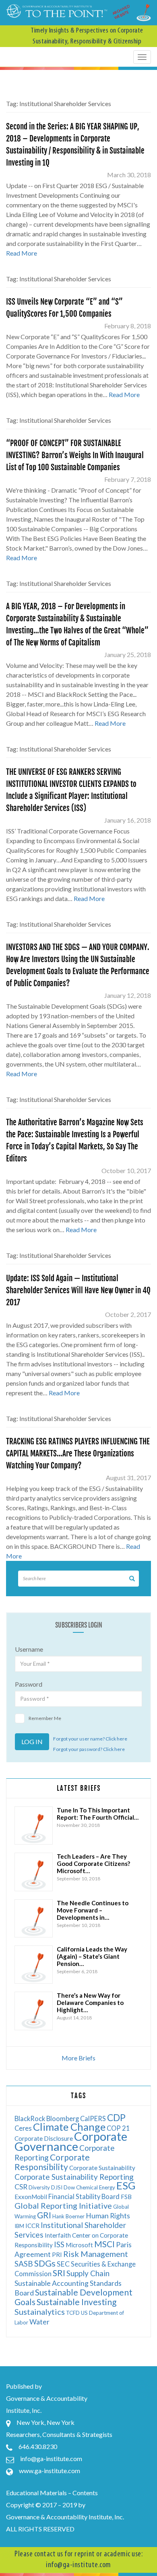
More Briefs (78, 2058)
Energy (107, 2187)
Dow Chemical (81, 2187)
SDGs (45, 2263)
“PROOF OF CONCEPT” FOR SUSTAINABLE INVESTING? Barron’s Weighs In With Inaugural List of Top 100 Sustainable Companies (75, 455)
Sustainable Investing (76, 2302)
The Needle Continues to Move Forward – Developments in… (93, 1910)
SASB (24, 2264)
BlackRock (30, 2118)
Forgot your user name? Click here (90, 1739)
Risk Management (96, 2254)
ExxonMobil (31, 2197)
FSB (126, 2197)
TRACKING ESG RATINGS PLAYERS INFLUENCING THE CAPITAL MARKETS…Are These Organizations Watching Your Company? (78, 1454)
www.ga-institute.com (50, 2471)
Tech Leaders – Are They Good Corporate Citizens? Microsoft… (93, 1863)
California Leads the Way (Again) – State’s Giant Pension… (92, 1956)
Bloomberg (63, 2118)
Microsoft (79, 2245)
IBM (19, 2226)
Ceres (23, 2128)
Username (29, 1649)
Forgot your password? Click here (89, 1749)
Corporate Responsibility (52, 2162)
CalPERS (93, 2118)
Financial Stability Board (84, 2196)
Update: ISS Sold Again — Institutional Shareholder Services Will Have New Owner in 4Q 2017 (78, 1290)
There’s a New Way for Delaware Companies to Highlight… (90, 2003)
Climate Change (69, 2127)
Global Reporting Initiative (63, 2205)
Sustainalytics (40, 2312)
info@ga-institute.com (51, 2458)
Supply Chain (88, 2273)
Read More (22, 253)
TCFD (73, 2313)
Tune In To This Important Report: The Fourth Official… (98, 1814)
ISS (59, 2244)
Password (29, 1684)
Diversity (39, 2187)
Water (39, 2322)
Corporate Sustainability (102, 2168)
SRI (59, 2273)
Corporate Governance (71, 2141)
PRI (57, 2255)
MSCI (104, 2244)
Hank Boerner (68, 2216)
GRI (44, 2215)
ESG (126, 2185)
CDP (116, 2117)
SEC (63, 2264)
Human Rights (108, 2216)
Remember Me (45, 1718)
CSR (21, 2187)
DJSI (57, 2187)
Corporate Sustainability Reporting (74, 2177)
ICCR (32, 2226)
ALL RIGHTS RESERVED (40, 2529)
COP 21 (118, 2128)
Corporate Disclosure (44, 2138)
